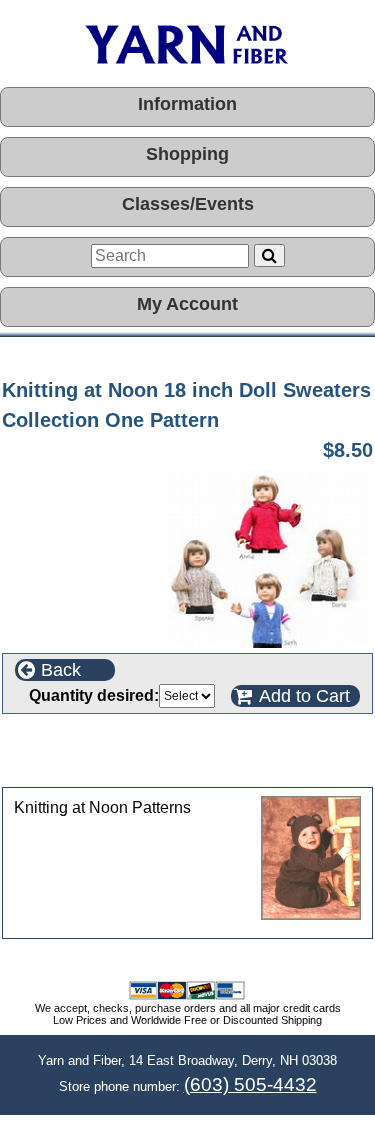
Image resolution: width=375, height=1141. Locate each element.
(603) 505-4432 (250, 1084)
